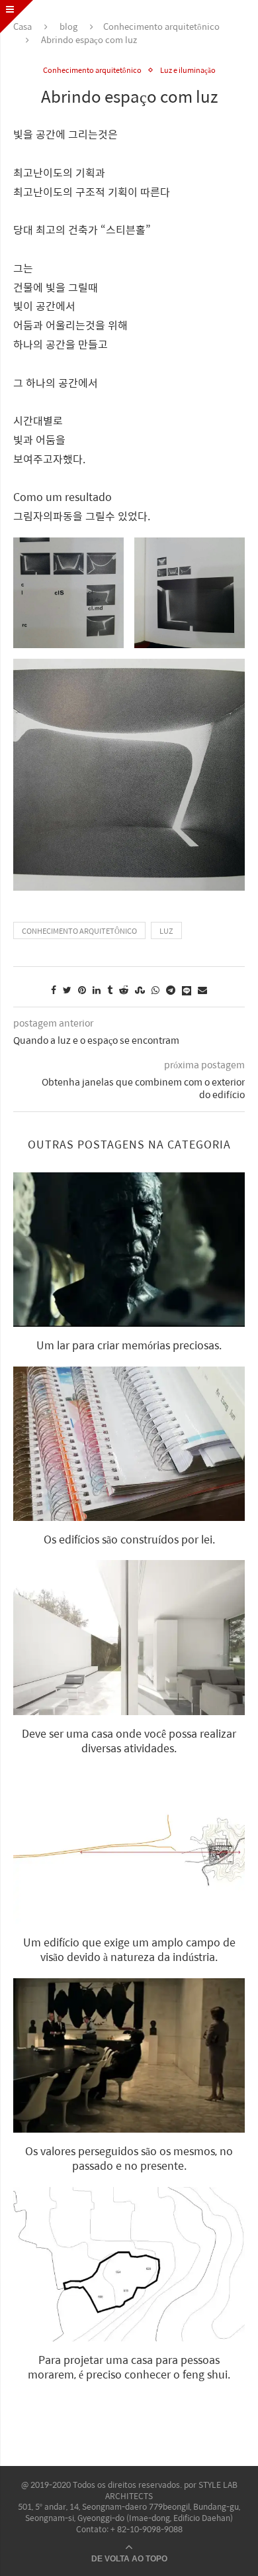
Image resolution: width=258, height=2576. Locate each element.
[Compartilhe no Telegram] (171, 989)
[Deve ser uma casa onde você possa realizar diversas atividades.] (129, 1637)
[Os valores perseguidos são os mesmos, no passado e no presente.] (129, 2055)
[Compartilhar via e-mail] (202, 989)
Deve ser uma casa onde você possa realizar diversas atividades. (129, 1741)
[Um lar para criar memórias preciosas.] (129, 1250)
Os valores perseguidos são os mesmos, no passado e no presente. (129, 2158)
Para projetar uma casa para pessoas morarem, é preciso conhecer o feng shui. (129, 2367)
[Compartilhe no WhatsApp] (155, 989)
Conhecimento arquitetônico (161, 26)
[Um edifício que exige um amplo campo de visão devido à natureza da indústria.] (129, 1846)
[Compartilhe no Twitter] (67, 989)
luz (166, 931)
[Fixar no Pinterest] (82, 989)
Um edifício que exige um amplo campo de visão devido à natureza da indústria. (129, 1949)
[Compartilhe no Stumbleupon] (140, 989)
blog (68, 26)
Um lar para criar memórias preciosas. (129, 1345)
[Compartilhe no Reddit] (124, 989)
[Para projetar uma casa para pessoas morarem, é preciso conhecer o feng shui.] (129, 2264)
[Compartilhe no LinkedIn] (97, 989)
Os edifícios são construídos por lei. (129, 1539)
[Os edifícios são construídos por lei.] (129, 1444)
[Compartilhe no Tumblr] (110, 989)
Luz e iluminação (188, 70)
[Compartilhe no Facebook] (54, 989)
